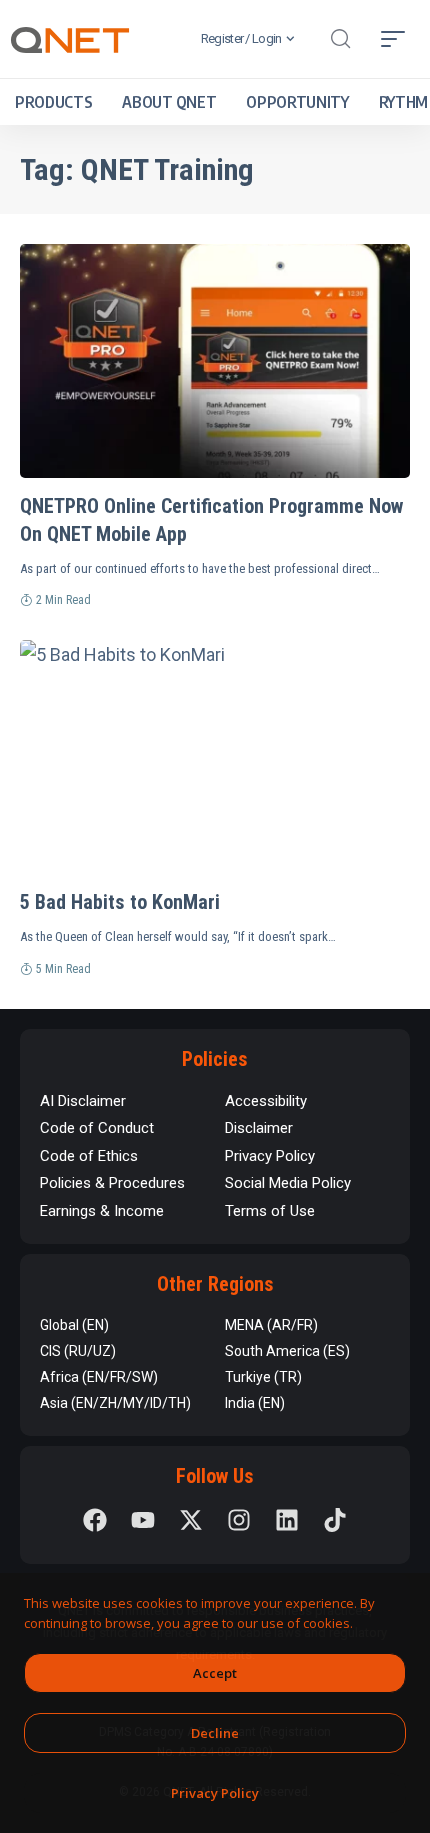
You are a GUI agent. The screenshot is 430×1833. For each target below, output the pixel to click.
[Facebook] (95, 1520)
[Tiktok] (335, 1520)
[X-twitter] (191, 1520)
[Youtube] (143, 1520)
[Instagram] (239, 1520)
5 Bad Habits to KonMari (120, 902)
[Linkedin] (287, 1520)
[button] (340, 39)
